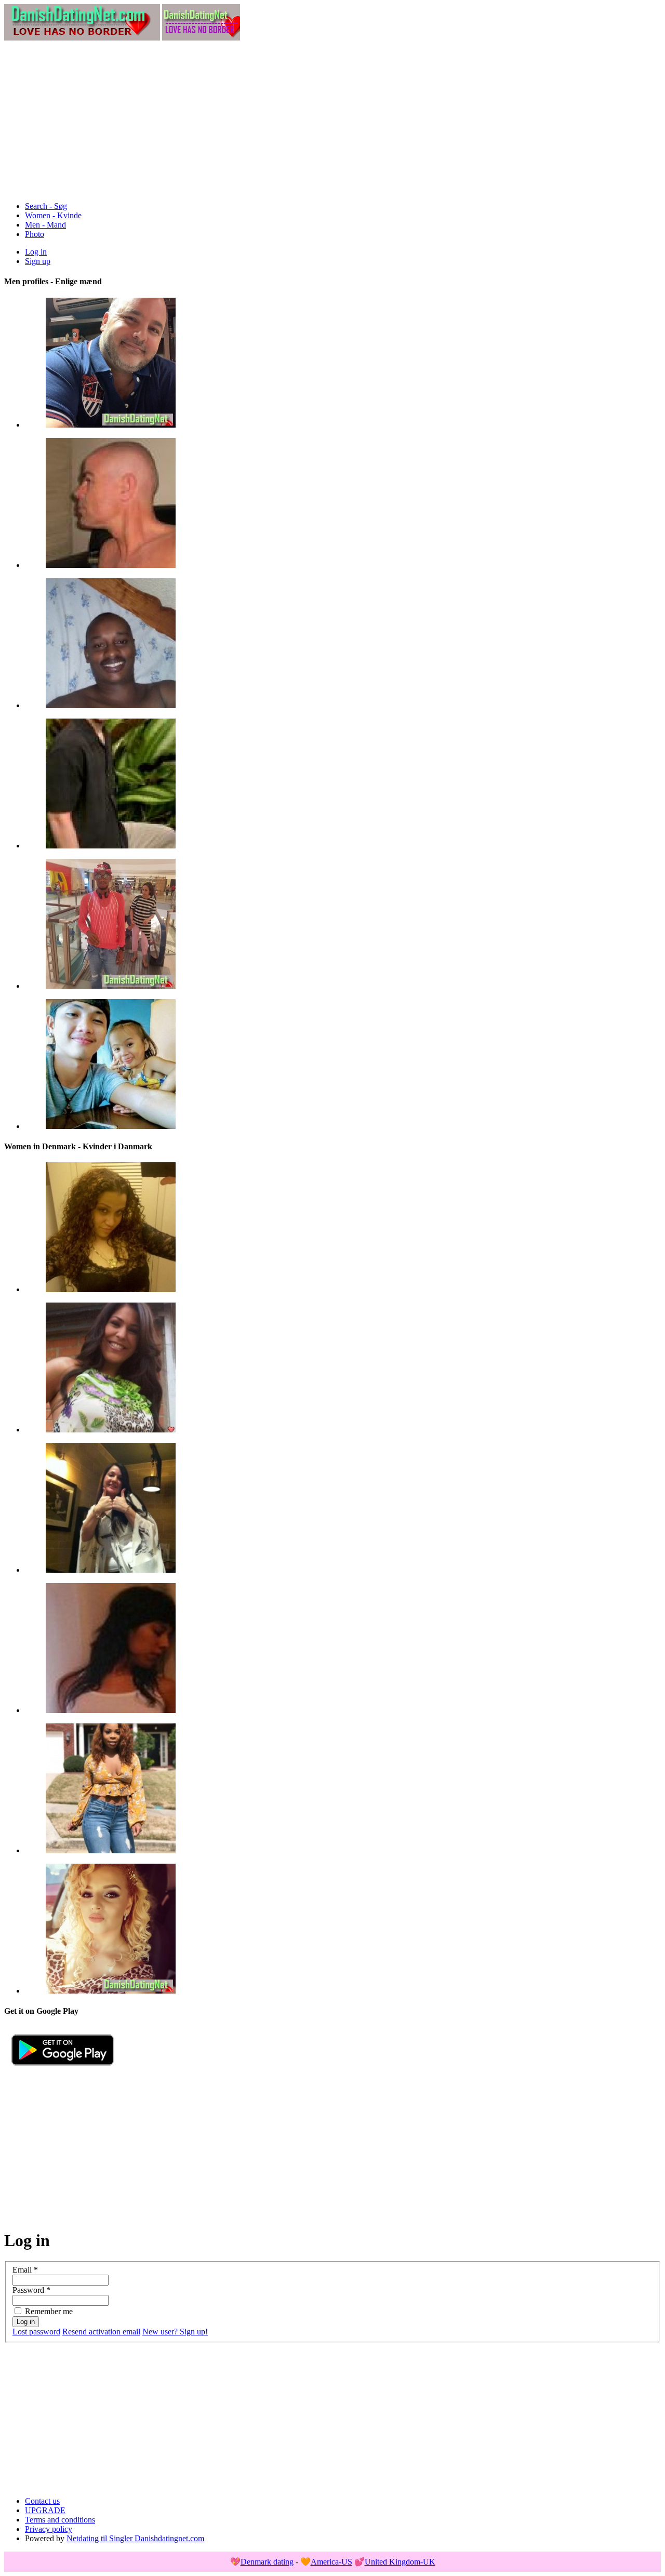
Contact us (42, 2501)
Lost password (36, 2332)
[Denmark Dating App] (63, 2070)
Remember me (49, 2311)
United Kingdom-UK (400, 2562)
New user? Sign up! (175, 2332)
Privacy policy (49, 2529)
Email (25, 2270)
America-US (331, 2562)
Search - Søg (46, 206)
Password (31, 2290)
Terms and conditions (60, 2520)
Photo (35, 234)
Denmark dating (267, 2562)
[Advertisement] (332, 121)
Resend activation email (101, 2332)
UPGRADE (45, 2510)
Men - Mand (45, 225)
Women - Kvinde (53, 215)
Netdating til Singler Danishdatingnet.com (135, 2538)
